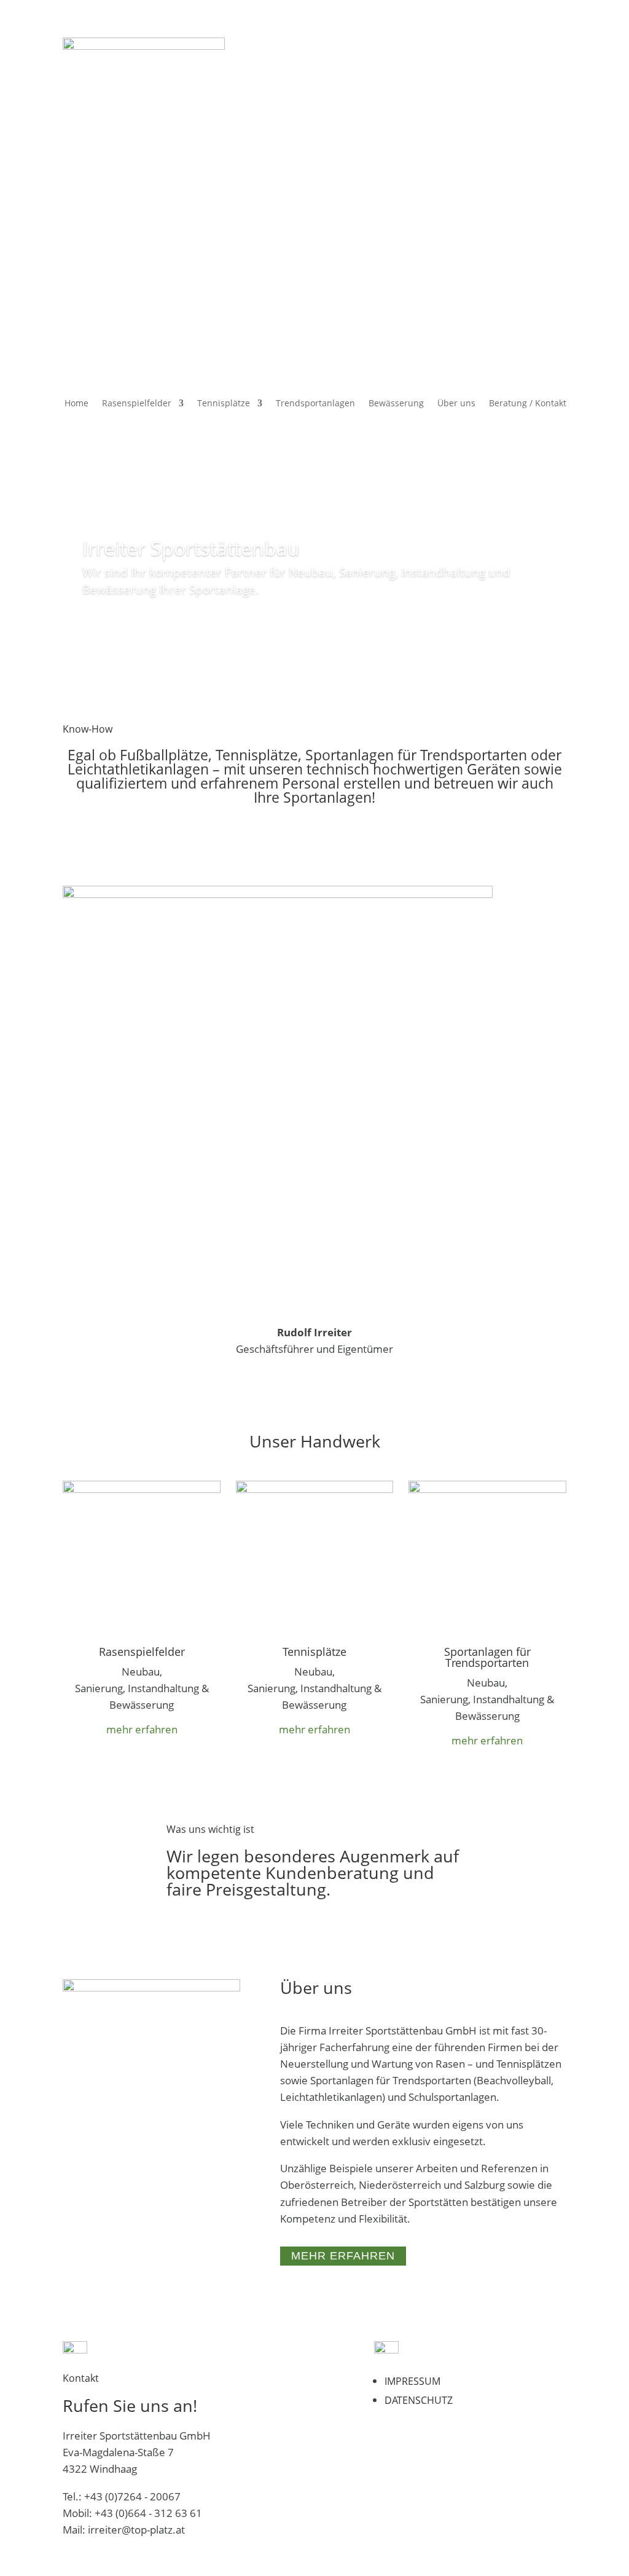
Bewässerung (396, 404)
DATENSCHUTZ (419, 2400)
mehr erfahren (142, 1729)
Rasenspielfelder (137, 404)
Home (76, 404)
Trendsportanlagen (315, 404)
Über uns (456, 404)
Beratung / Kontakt (528, 404)
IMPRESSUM (412, 2381)
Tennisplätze (224, 404)
